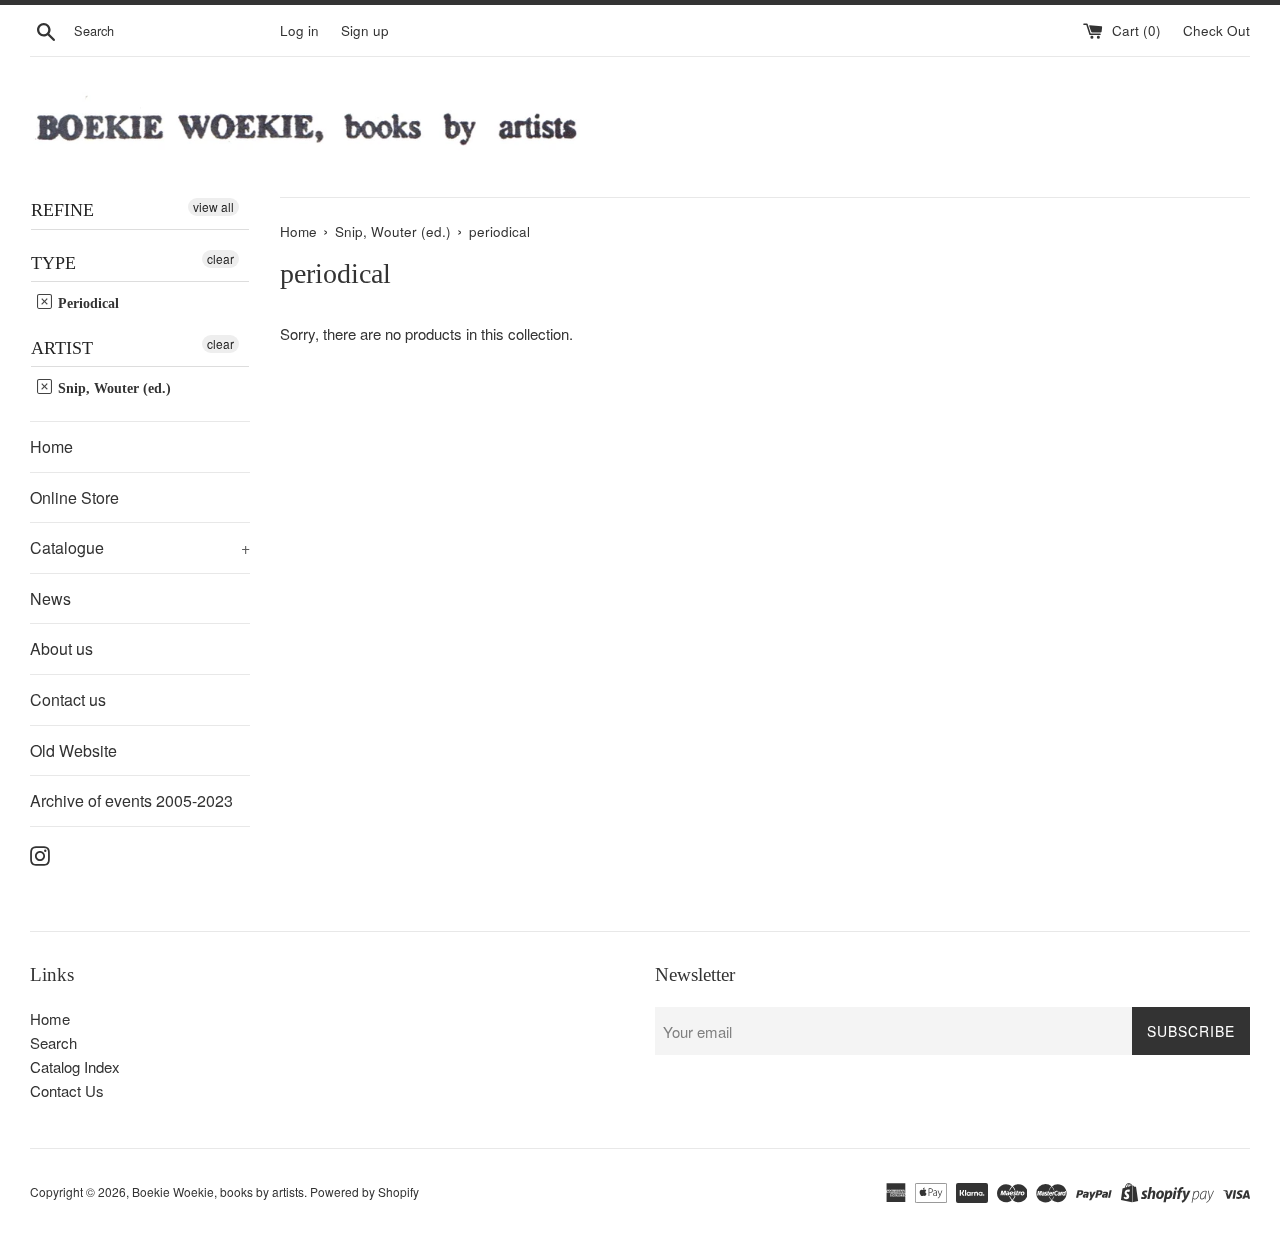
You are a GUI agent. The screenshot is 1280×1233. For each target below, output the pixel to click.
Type (53, 263)
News (50, 598)
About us (61, 648)
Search (53, 1042)
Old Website (73, 750)
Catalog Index (75, 1066)
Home (51, 446)
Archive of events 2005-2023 (131, 800)
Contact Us (67, 1090)
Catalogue (140, 547)
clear (220, 258)
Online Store (74, 497)
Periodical (86, 303)
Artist (62, 348)
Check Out (1216, 30)
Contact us (68, 699)
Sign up (365, 30)
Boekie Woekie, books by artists (218, 1191)
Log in (299, 30)
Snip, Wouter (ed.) (112, 388)
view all (213, 206)
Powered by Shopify (364, 1191)
